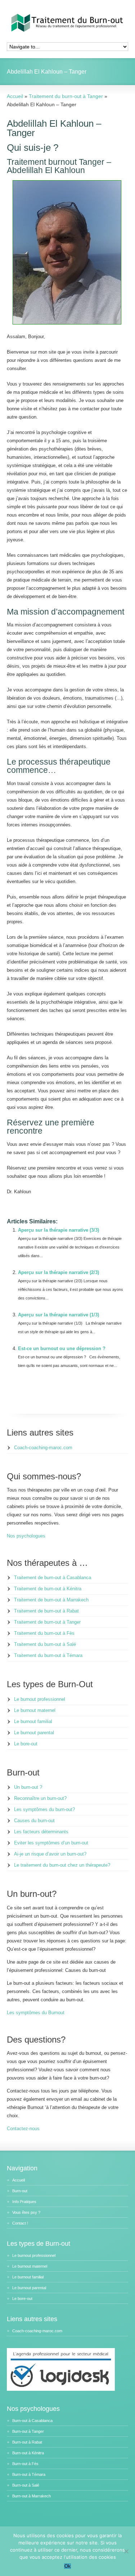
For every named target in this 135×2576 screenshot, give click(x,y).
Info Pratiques (24, 2202)
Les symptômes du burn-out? (44, 1809)
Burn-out (20, 2191)
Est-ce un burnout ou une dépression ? (62, 1348)
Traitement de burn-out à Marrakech (51, 1600)
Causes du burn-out (34, 1821)
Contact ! (20, 2223)
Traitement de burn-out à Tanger (47, 1622)
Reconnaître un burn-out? (40, 1798)
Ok (67, 2566)
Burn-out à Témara (29, 2474)
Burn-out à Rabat (27, 2442)
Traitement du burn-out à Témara (48, 1655)
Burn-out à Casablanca (32, 2421)
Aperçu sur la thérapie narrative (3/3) (58, 1230)
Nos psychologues (26, 1536)
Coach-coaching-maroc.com (43, 1448)
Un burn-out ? (28, 1787)
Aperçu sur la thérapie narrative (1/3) (58, 1315)
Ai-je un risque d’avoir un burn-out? (50, 1854)
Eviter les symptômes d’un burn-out (51, 1843)
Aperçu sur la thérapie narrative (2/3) (58, 1272)
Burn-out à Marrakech (31, 2496)
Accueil (19, 2180)
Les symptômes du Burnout (36, 2013)
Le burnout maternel (35, 1710)
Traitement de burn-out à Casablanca (53, 1578)
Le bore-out (26, 1744)
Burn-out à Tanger (28, 2431)
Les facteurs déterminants (41, 1832)
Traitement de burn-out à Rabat (46, 1611)
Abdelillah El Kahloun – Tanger (54, 128)
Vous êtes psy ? (26, 2212)
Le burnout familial (33, 1721)
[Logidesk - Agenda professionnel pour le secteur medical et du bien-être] (61, 2389)
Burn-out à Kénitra (28, 2453)
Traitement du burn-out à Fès (44, 1633)
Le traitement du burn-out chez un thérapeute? (62, 1865)
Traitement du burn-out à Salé (45, 1644)
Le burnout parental (34, 1733)
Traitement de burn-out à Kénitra (48, 1589)
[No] (126, 2551)
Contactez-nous (23, 2129)
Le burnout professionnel (40, 1699)
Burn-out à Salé (26, 2485)
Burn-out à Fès (25, 2464)
